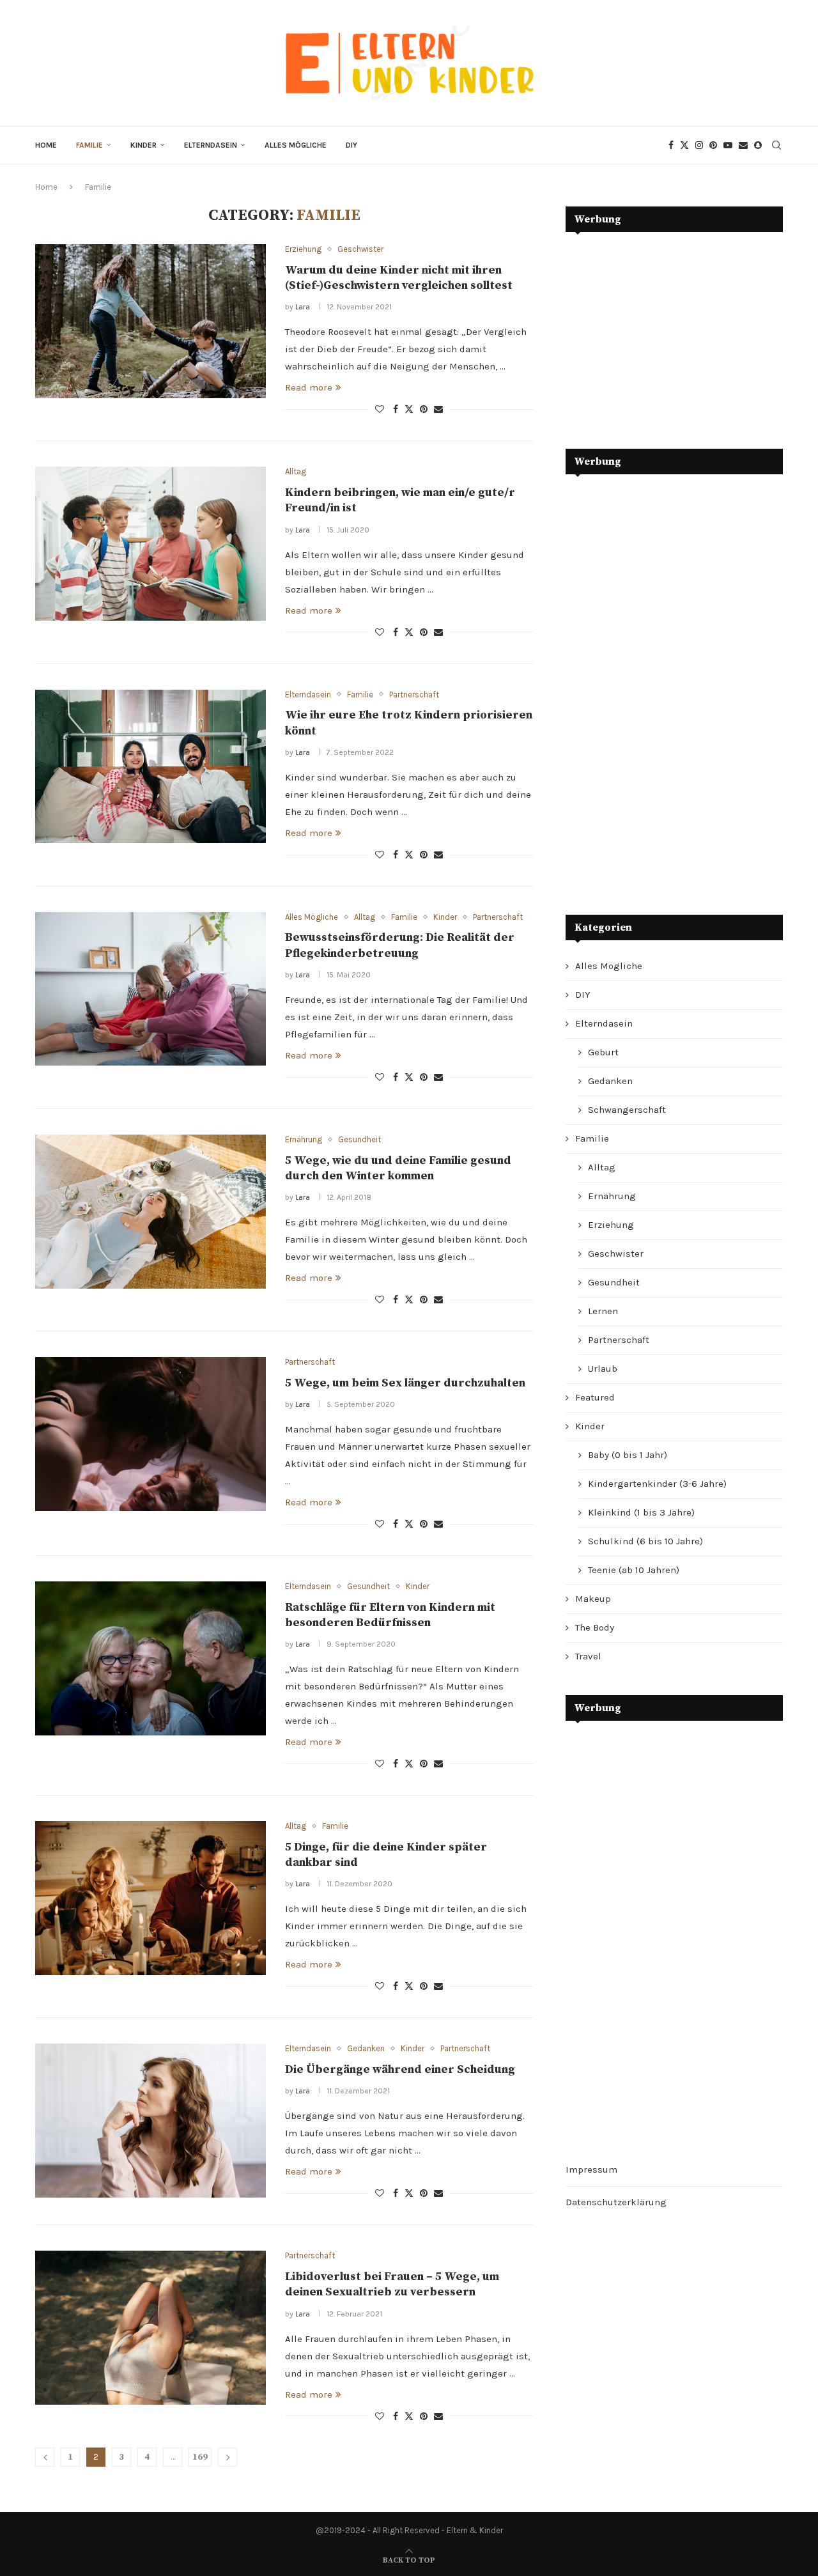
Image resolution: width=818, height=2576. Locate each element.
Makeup (593, 1599)
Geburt (603, 1052)
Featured (595, 1397)
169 (200, 2457)
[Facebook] (671, 145)
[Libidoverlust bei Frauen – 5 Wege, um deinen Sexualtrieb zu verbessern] (150, 2327)
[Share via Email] (438, 409)
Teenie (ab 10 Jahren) (634, 1570)
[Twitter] (684, 145)
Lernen (603, 1311)
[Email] (743, 145)
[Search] (776, 145)
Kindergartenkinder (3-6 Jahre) (657, 1484)
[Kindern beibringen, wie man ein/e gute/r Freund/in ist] (150, 543)
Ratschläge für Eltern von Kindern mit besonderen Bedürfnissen (390, 1615)
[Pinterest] (713, 145)
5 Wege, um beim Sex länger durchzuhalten (405, 1383)
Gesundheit (614, 1282)
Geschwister (616, 1253)
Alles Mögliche (296, 145)
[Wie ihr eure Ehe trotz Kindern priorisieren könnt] (150, 766)
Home (46, 145)
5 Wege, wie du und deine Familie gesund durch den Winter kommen (398, 1168)
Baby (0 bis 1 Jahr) (628, 1455)
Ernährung (612, 1196)
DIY (351, 145)
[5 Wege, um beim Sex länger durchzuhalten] (150, 1434)
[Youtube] (728, 145)
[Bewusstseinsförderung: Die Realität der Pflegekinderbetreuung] (150, 989)
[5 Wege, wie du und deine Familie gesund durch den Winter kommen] (150, 1211)
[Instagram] (699, 145)
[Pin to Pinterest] (424, 409)
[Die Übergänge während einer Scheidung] (150, 2120)
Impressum (591, 2169)
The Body (595, 1627)
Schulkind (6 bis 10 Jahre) (645, 1541)
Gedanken (610, 1081)
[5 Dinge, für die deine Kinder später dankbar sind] (150, 1898)
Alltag (602, 1167)
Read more (309, 387)
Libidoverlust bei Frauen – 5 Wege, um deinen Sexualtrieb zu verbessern (392, 2284)
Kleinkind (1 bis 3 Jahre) (641, 1512)
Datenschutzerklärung (616, 2202)
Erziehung (611, 1225)
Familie (89, 145)
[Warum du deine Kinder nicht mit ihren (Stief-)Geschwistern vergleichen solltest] (150, 321)
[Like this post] (380, 409)
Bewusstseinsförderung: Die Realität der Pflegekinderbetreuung (400, 945)
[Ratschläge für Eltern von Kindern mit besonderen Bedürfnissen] (150, 1658)
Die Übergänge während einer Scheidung (400, 2069)
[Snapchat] (758, 145)
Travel (588, 1656)
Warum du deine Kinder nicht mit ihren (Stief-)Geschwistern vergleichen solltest (399, 278)
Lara (303, 307)
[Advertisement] (661, 331)
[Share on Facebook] (396, 409)
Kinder (143, 145)
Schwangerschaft (627, 1110)
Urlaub (603, 1369)
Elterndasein (211, 145)
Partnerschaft (619, 1340)
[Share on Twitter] (409, 409)
